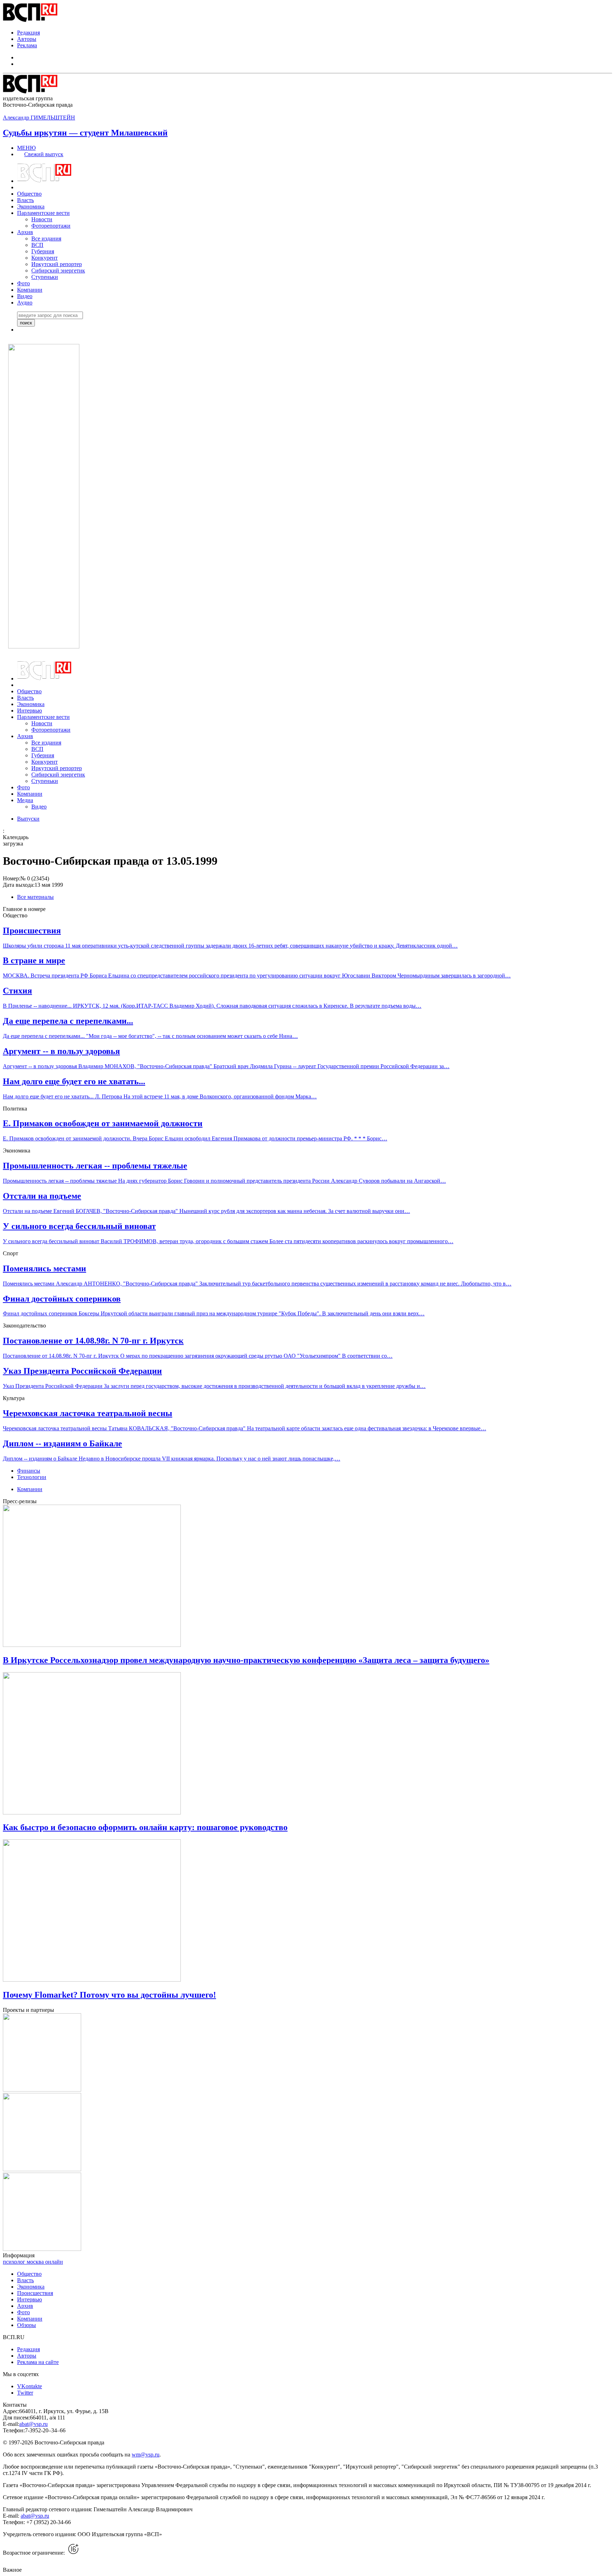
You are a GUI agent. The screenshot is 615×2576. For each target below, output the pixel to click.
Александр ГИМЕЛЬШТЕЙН (39, 118)
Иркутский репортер (57, 264)
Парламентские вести (43, 213)
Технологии (32, 1477)
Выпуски (28, 819)
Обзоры (27, 2325)
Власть (25, 200)
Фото (23, 283)
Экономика (31, 206)
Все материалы (35, 897)
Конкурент (44, 258)
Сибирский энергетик (58, 271)
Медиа (25, 800)
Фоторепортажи (51, 226)
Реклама (27, 45)
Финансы (29, 1471)
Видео (25, 296)
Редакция (28, 33)
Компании (30, 290)
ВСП (37, 245)
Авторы (27, 39)
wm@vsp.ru (146, 2455)
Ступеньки (45, 277)
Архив (25, 232)
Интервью (30, 711)
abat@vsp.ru (33, 2424)
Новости (42, 219)
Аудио (25, 303)
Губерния (43, 251)
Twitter (25, 2393)
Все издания (46, 238)
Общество (29, 194)
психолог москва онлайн (33, 2262)
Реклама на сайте (38, 2362)
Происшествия (35, 2293)
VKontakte (30, 2386)
